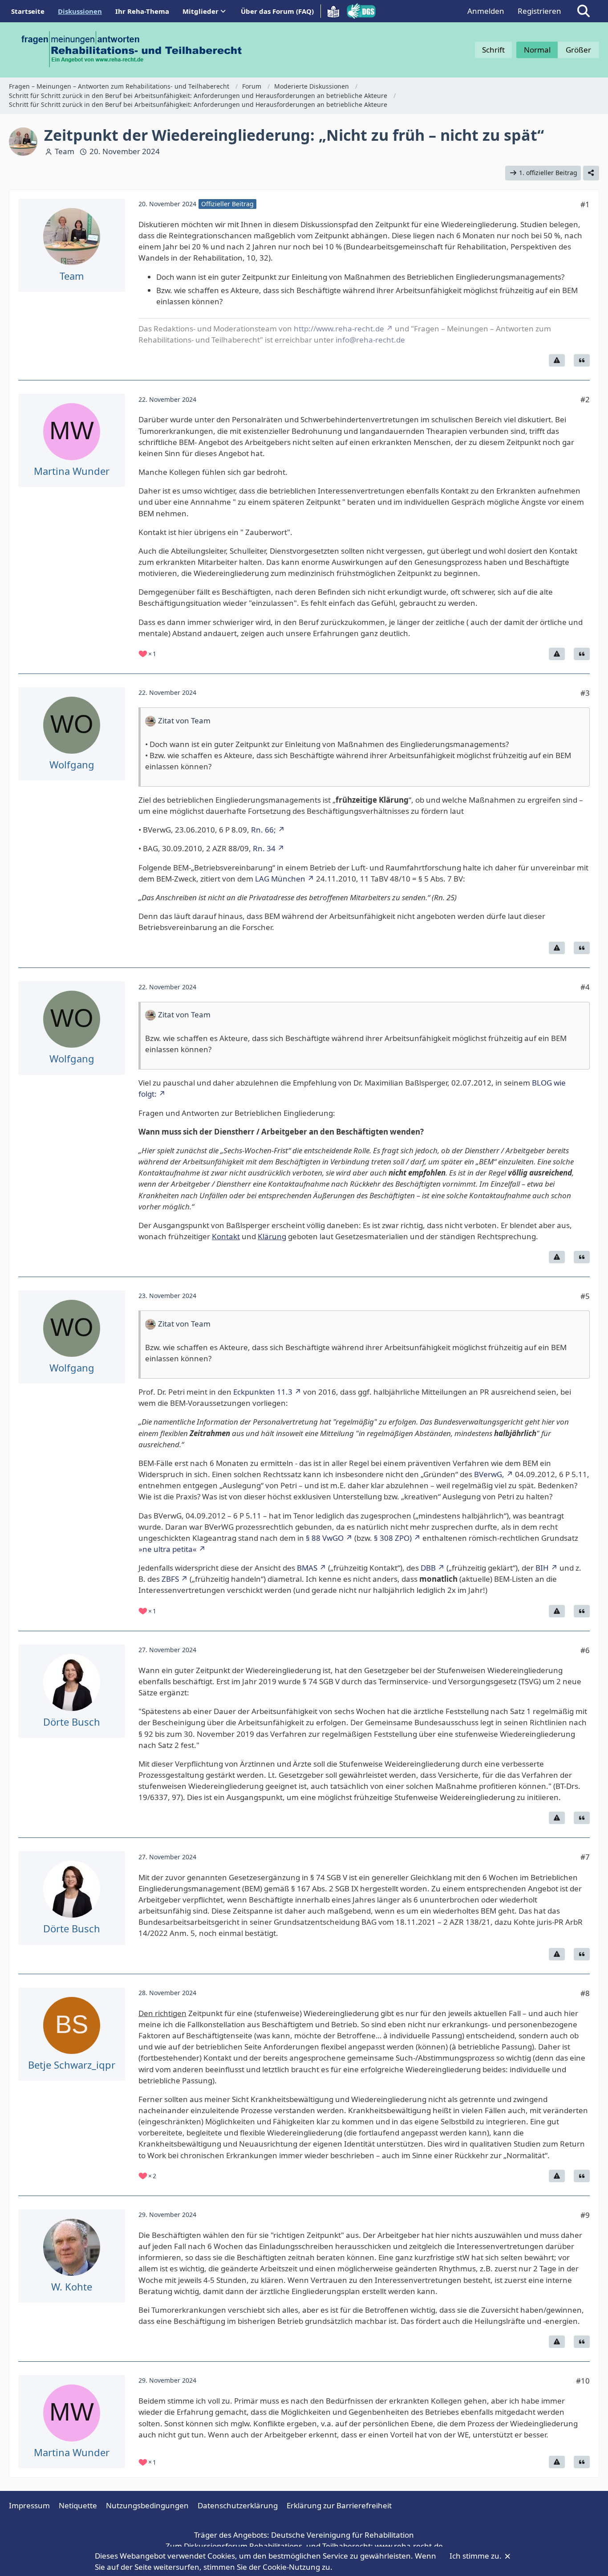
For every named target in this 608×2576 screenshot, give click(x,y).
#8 (585, 1993)
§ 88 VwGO (325, 1538)
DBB (428, 1568)
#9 (585, 2215)
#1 (585, 204)
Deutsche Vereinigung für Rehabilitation (343, 2535)
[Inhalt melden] (557, 360)
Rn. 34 (264, 848)
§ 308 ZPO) (393, 1538)
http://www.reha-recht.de (339, 329)
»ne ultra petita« (168, 1549)
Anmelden (486, 11)
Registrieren (539, 11)
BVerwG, (489, 1474)
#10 (583, 2381)
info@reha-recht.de (370, 340)
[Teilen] (591, 173)
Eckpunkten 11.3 (263, 1392)
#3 (585, 693)
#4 (585, 987)
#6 (585, 1650)
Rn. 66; (263, 830)
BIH (542, 1568)
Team (65, 151)
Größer (578, 50)
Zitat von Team (184, 721)
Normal (537, 50)
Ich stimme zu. (476, 2556)
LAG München (280, 879)
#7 (585, 1857)
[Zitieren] (582, 360)
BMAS (307, 1568)
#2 (585, 399)
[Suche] (584, 11)
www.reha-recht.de (409, 2546)
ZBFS (170, 1579)
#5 (585, 1296)
